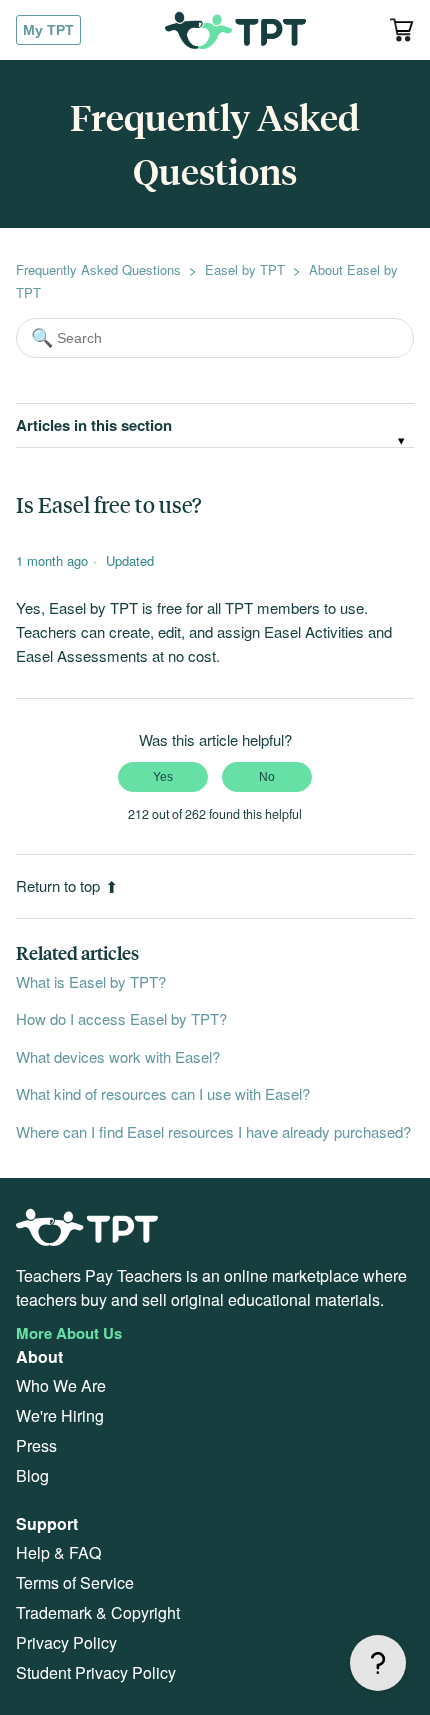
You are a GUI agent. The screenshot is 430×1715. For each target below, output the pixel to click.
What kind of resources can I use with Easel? (163, 1093)
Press (36, 1445)
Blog (32, 1475)
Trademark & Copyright (98, 1612)
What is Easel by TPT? (91, 981)
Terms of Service (75, 1582)
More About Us (69, 1333)
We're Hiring (60, 1415)
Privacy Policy (66, 1642)
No (267, 777)
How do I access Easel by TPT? (121, 1018)
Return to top (58, 885)
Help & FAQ (58, 1552)
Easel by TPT (245, 269)
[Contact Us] (378, 1663)
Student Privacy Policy (96, 1672)
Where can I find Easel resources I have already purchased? (213, 1131)
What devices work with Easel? (118, 1056)
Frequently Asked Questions (98, 269)
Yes (163, 777)
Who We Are (61, 1385)
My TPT (48, 30)
